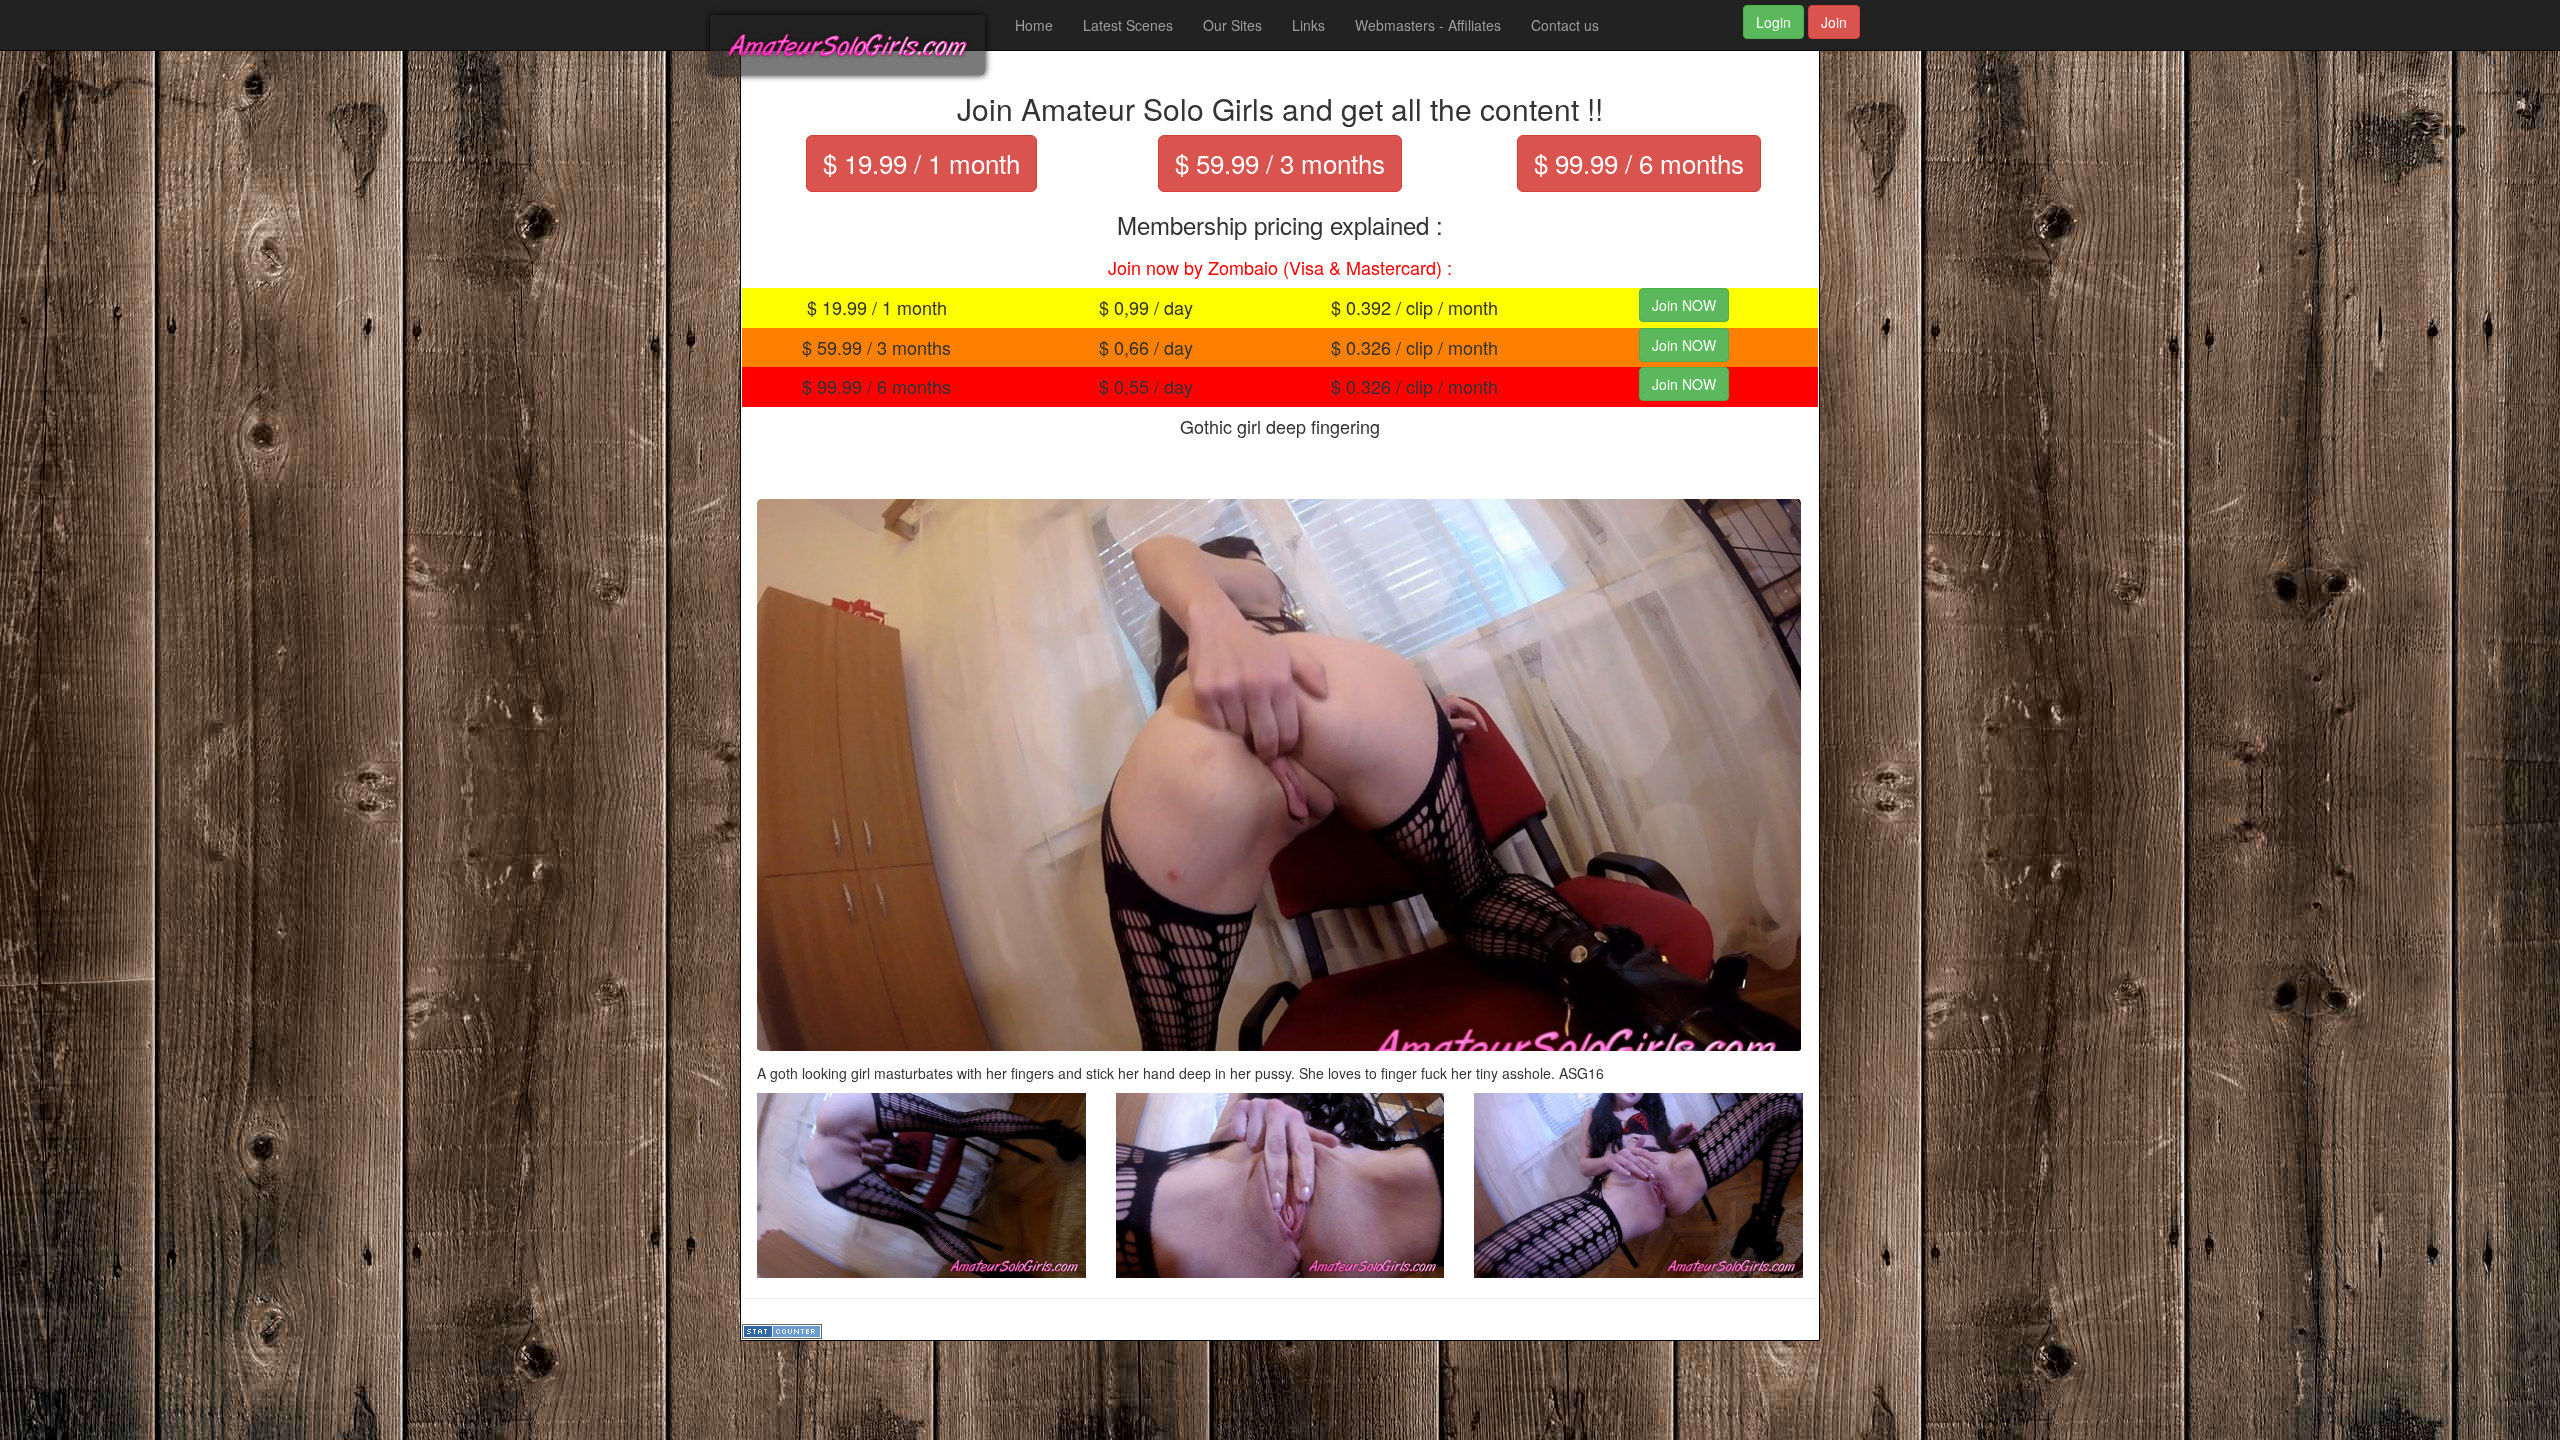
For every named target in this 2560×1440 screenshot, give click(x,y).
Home (1034, 25)
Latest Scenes (1128, 25)
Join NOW (1684, 305)
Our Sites (1232, 25)
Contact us (1565, 25)
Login (1773, 22)
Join (1834, 22)
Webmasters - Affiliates (1428, 25)
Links (1308, 25)
